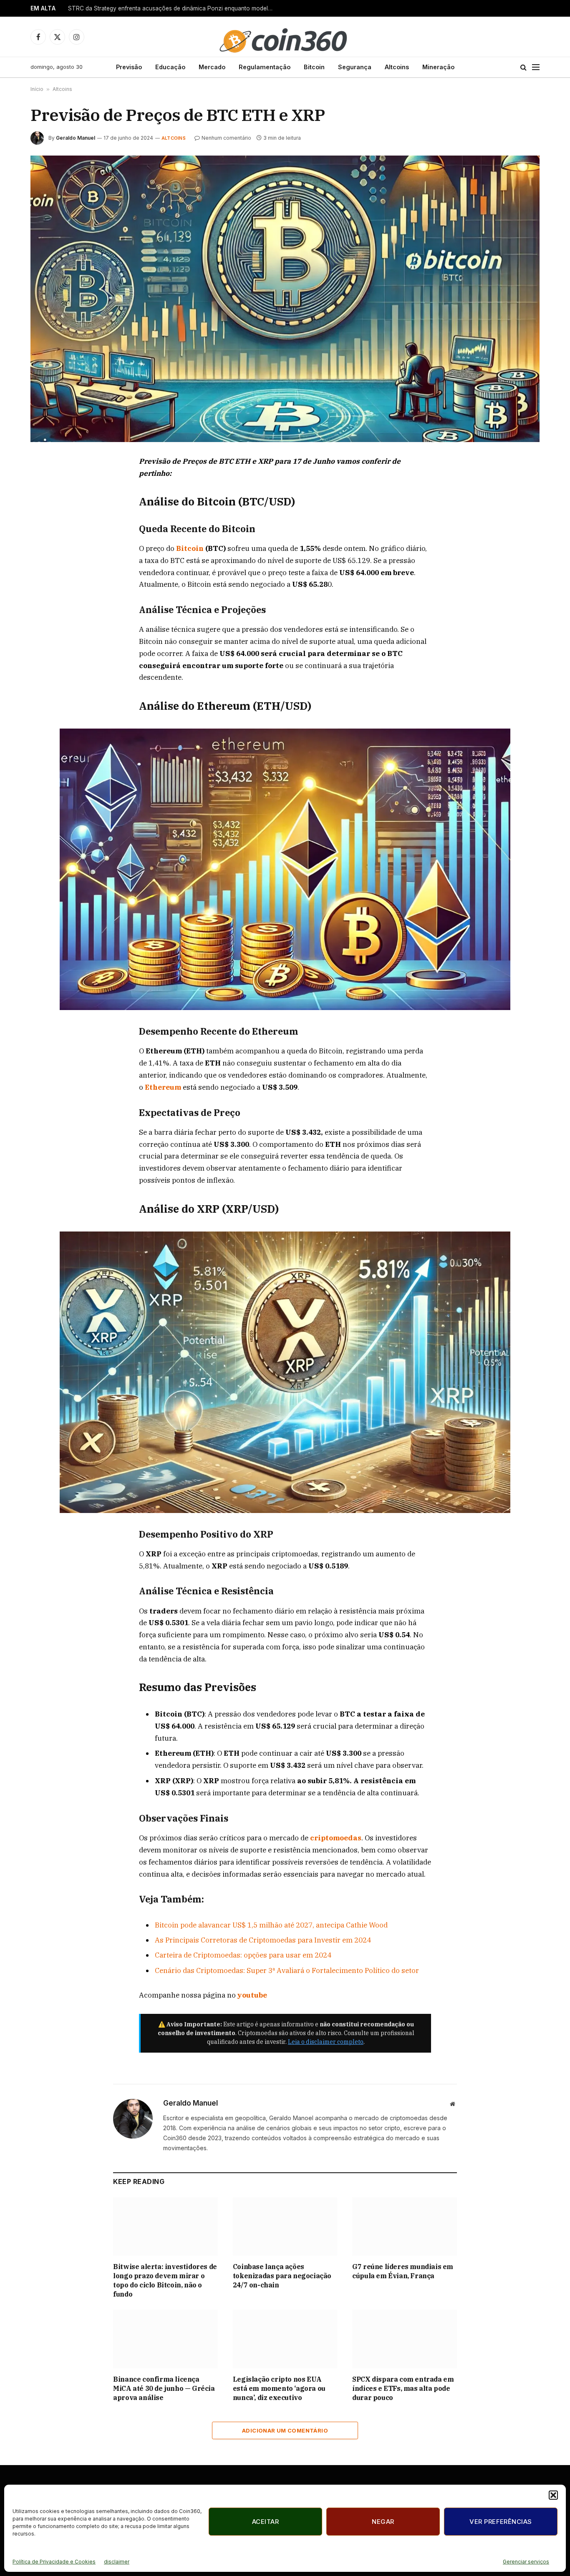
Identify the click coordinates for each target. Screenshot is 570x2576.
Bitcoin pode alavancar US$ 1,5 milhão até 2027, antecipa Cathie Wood (271, 1925)
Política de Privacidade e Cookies (54, 2562)
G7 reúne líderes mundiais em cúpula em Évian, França (403, 2271)
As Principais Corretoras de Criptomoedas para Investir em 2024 (263, 1940)
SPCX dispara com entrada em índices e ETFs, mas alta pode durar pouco (403, 2388)
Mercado (212, 67)
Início (37, 89)
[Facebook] (46, 482)
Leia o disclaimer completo (326, 2042)
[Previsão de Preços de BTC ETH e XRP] (285, 299)
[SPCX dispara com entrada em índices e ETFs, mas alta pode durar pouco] (405, 2339)
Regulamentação (265, 67)
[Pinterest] (46, 540)
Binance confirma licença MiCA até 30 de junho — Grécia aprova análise (164, 2388)
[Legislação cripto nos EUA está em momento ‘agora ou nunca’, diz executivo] (285, 2339)
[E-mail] (46, 559)
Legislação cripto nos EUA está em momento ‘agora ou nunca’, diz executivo (279, 2388)
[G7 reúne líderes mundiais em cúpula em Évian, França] (405, 2227)
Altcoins (397, 67)
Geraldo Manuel (76, 138)
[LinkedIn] (46, 520)
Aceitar (265, 2522)
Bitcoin (314, 67)
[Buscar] (523, 67)
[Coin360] (285, 37)
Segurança (355, 67)
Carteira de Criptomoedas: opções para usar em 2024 (243, 1955)
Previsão (129, 67)
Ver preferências (501, 2522)
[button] (553, 2495)
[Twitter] (46, 501)
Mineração (438, 67)
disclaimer (117, 2562)
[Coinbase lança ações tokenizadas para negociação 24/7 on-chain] (285, 2227)
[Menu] (536, 67)
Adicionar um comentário (285, 2430)
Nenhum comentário (226, 138)
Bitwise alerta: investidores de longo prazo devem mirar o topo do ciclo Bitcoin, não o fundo (165, 2280)
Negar (383, 2522)
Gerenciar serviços (526, 2562)
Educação (170, 67)
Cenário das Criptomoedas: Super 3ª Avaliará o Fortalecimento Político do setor (287, 1970)
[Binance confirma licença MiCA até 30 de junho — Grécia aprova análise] (165, 2339)
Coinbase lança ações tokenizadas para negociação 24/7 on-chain (282, 2276)
